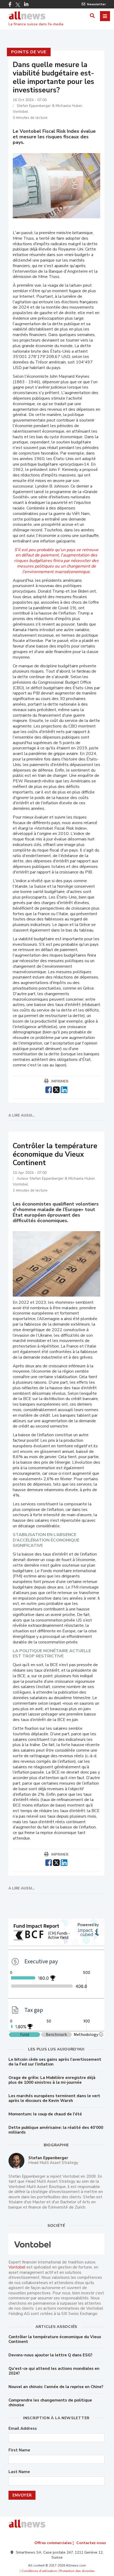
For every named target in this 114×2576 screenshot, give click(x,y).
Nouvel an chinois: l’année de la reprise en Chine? (56, 2387)
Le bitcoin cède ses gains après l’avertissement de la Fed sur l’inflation (55, 2062)
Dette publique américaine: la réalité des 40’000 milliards (56, 2130)
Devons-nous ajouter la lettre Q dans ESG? (51, 2355)
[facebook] (49, 1089)
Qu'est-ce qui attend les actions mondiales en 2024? (54, 2371)
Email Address (23, 2429)
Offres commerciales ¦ (54, 2543)
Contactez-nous (91, 2543)
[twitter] (56, 1089)
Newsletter (96, 4)
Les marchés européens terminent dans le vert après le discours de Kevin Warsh (54, 2098)
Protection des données (77, 2571)
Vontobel (17, 2267)
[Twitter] (18, 5)
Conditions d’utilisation (39, 2571)
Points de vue (29, 52)
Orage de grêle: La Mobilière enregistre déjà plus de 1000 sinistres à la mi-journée (52, 2080)
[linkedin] (64, 1089)
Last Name (19, 2472)
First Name (19, 2450)
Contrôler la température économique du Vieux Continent (55, 2339)
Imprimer (60, 1081)
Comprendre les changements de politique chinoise (50, 2403)
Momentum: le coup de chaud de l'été (45, 2114)
